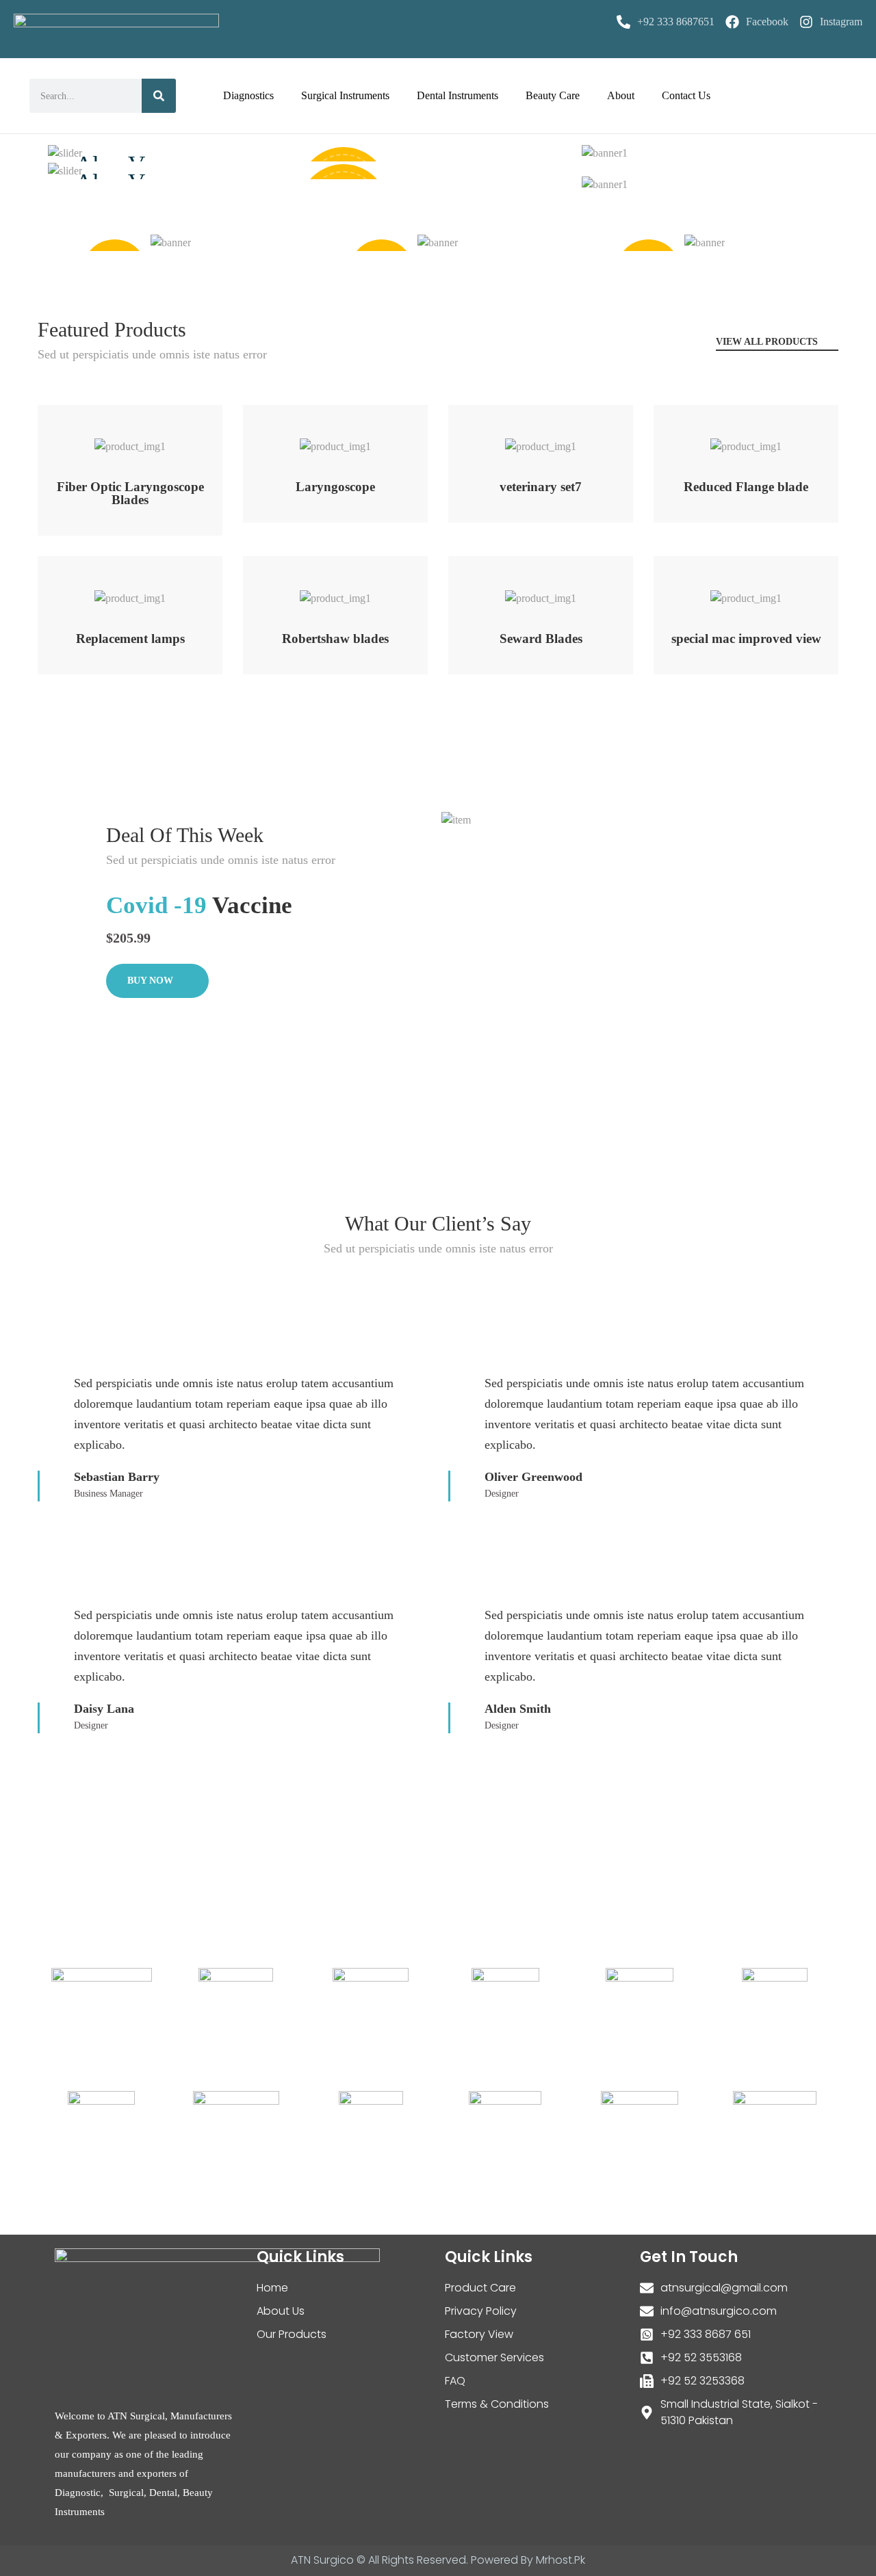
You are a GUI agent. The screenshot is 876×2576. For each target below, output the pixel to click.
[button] (130, 416)
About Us (281, 2311)
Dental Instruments (458, 95)
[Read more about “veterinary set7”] (523, 439)
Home (272, 2288)
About (621, 95)
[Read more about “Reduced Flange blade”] (729, 439)
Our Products (292, 2334)
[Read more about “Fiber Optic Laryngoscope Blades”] (113, 439)
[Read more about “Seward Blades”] (523, 591)
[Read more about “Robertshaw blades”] (318, 591)
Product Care (480, 2288)
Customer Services (494, 2357)
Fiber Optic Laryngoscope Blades (130, 493)
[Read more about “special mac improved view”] (729, 591)
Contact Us (686, 95)
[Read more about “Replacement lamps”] (113, 591)
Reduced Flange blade (746, 487)
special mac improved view (746, 639)
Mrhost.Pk (561, 2560)
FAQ (455, 2381)
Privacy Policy (481, 2311)
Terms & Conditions (497, 2404)
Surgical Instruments (345, 95)
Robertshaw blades (335, 639)
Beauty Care (553, 95)
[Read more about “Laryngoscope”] (318, 439)
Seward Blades (541, 639)
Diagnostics (248, 95)
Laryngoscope (335, 487)
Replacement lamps (130, 639)
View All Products (768, 342)
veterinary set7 (541, 487)
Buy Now (152, 981)
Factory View (479, 2334)
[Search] (159, 96)
